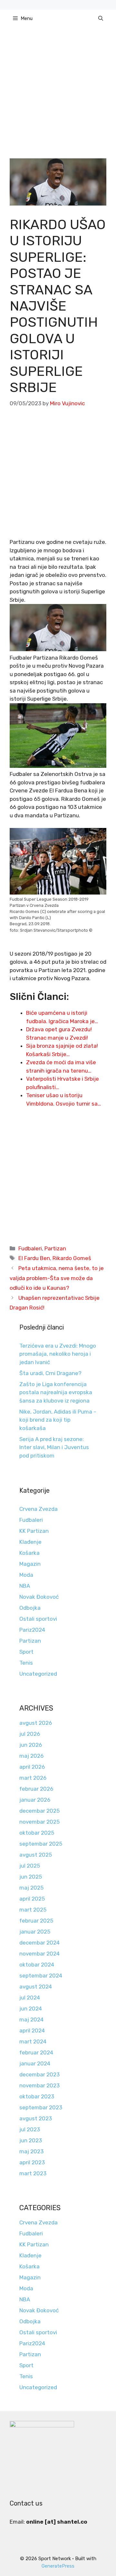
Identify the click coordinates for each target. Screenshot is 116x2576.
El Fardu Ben (34, 1258)
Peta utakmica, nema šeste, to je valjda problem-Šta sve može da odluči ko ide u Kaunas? (57, 1278)
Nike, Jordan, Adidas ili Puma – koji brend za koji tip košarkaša (58, 1420)
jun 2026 (31, 1745)
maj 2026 (31, 1756)
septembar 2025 (41, 1844)
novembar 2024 (39, 1954)
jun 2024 (31, 2009)
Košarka (29, 1553)
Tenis (26, 1663)
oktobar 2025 (37, 1833)
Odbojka (30, 1608)
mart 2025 (33, 1910)
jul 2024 (30, 1998)
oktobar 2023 (37, 2096)
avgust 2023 (36, 2118)
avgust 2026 (36, 1723)
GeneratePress (58, 2566)
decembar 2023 (39, 2074)
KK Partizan (34, 1531)
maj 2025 (31, 1888)
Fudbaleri (30, 1248)
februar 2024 (36, 2052)
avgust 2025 (36, 1855)
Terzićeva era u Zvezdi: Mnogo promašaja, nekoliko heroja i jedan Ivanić (58, 1354)
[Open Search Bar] (101, 18)
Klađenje (30, 1542)
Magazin (30, 1564)
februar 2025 (36, 1921)
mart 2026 (33, 1778)
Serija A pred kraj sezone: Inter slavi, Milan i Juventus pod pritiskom (54, 1447)
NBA (25, 1586)
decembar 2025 (39, 1811)
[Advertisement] (58, 98)
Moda (26, 1575)
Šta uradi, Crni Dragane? (50, 1373)
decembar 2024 (39, 1943)
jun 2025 (31, 1877)
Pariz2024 (32, 1630)
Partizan (55, 1248)
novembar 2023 (39, 2085)
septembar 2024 (41, 1976)
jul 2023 (30, 2129)
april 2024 (32, 2030)
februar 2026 (36, 1789)
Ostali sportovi (38, 1619)
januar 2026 (35, 1800)
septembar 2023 (41, 2107)
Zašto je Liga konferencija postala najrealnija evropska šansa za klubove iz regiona (56, 1392)
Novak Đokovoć (39, 1597)
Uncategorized (38, 1674)
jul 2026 (30, 1734)
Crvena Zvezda (39, 1509)
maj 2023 (31, 2151)
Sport (26, 1652)
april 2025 (32, 1899)
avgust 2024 (36, 1987)
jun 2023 (31, 2140)
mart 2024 (33, 2041)
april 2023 (32, 2162)
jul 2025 (30, 1866)
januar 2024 (35, 2063)
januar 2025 (35, 1932)
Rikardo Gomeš (72, 1258)
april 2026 (32, 1767)
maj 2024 (31, 2019)
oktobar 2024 (37, 1965)
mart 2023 (33, 2173)
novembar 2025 (39, 1822)
